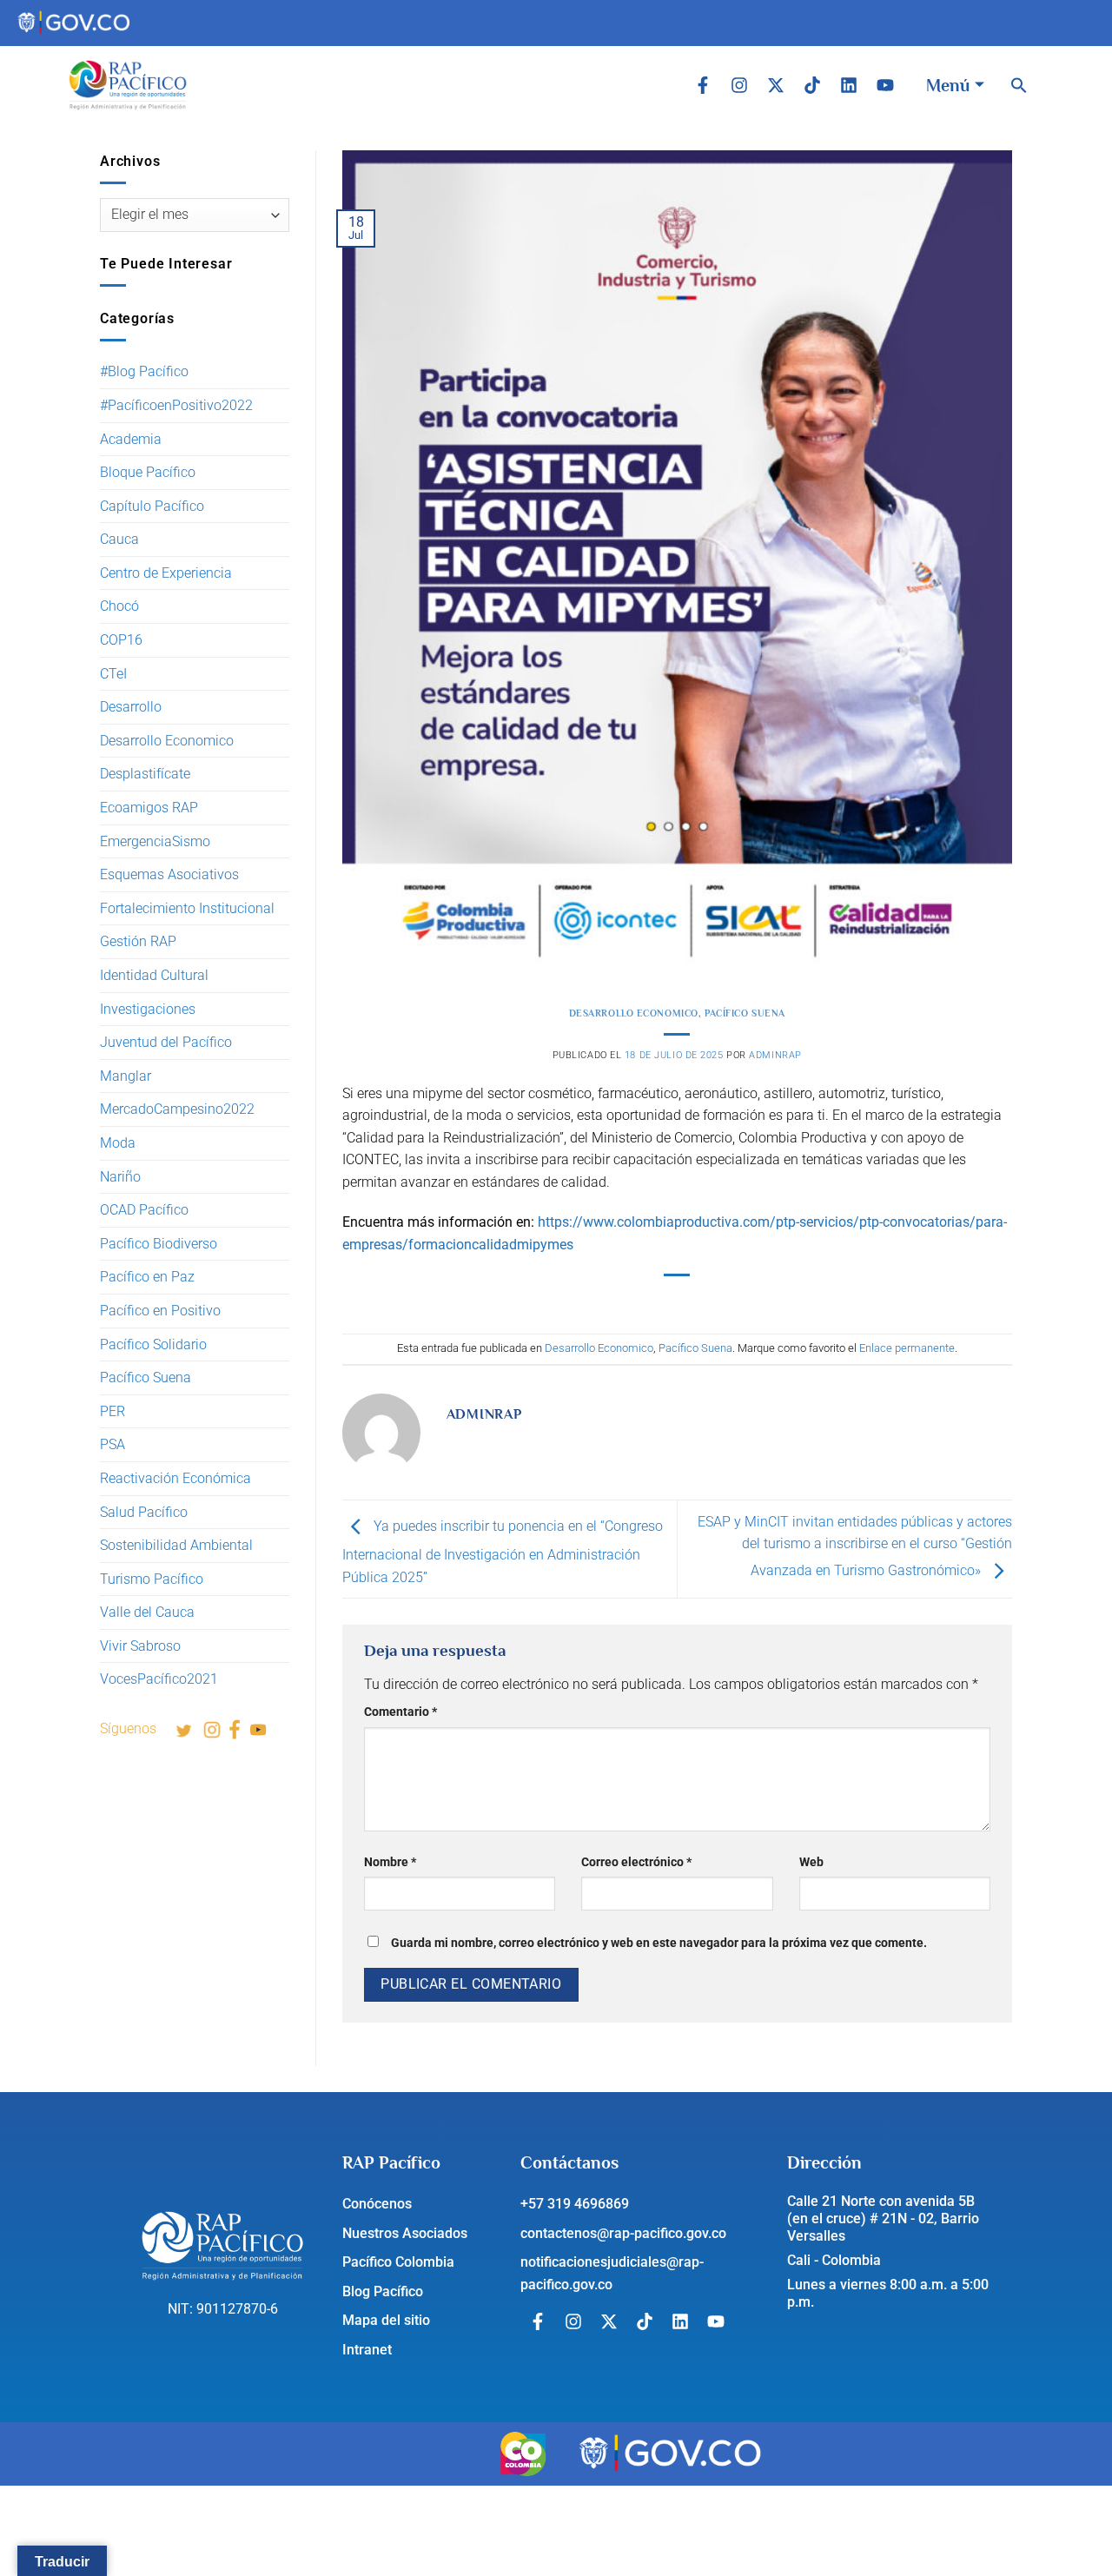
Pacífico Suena (146, 1377)
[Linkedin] (849, 85)
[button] (1019, 85)
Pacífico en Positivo (160, 1311)
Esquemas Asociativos (169, 874)
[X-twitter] (776, 85)
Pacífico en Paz (147, 1277)
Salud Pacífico (144, 1512)
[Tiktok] (812, 85)
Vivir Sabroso (140, 1646)
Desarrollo (131, 707)
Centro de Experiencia (166, 573)
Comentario (400, 1712)
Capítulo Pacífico (152, 506)
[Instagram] (739, 85)
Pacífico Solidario (153, 1344)
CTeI (113, 674)
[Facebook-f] (703, 85)
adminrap (775, 1055)
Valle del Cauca (147, 1612)
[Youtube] (885, 85)
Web (811, 1862)
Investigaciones (148, 1009)
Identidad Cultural (154, 975)
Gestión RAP (138, 941)
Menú (948, 85)
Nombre (390, 1862)
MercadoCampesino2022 (177, 1109)
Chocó (119, 606)
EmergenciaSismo (155, 841)
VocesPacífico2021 (159, 1679)
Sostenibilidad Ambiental (176, 1545)
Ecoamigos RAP (149, 808)
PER (113, 1411)
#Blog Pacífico (144, 371)
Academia (131, 439)
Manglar (126, 1076)
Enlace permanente (907, 1348)
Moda (118, 1143)
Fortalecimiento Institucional (187, 908)
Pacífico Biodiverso (159, 1244)
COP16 (121, 640)
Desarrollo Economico (167, 741)
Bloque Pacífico (148, 472)
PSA (113, 1444)
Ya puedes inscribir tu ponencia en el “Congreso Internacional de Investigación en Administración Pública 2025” (503, 1552)
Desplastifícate (145, 774)
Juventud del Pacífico (166, 1042)
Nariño (120, 1177)
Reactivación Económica (175, 1478)
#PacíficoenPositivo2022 (176, 405)
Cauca (119, 539)
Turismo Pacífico (152, 1579)
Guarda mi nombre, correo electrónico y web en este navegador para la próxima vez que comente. (659, 1943)
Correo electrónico (636, 1862)
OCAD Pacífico (144, 1210)
